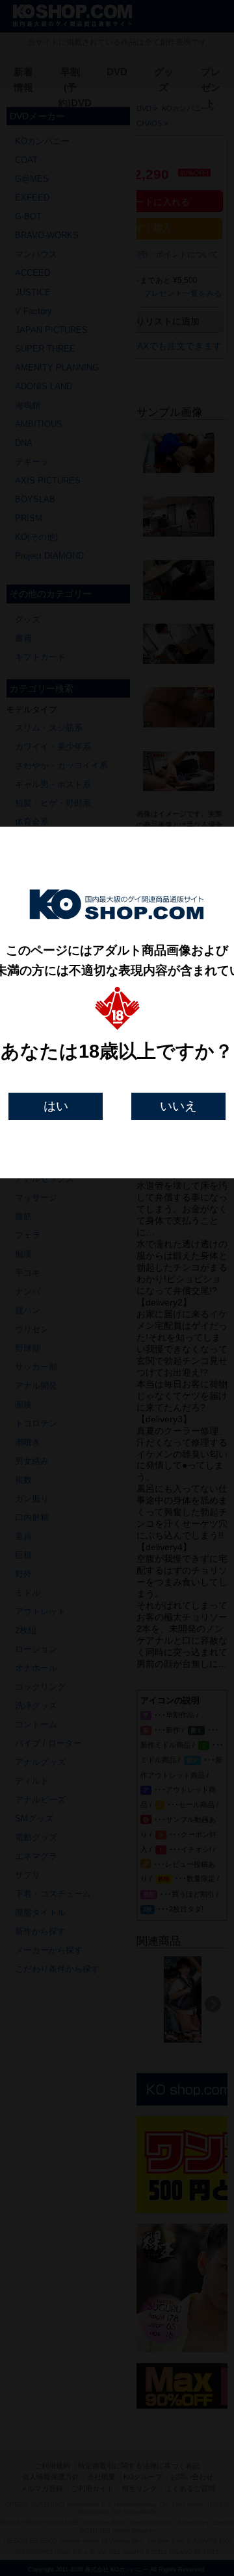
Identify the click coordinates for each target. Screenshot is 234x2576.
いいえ (178, 1106)
